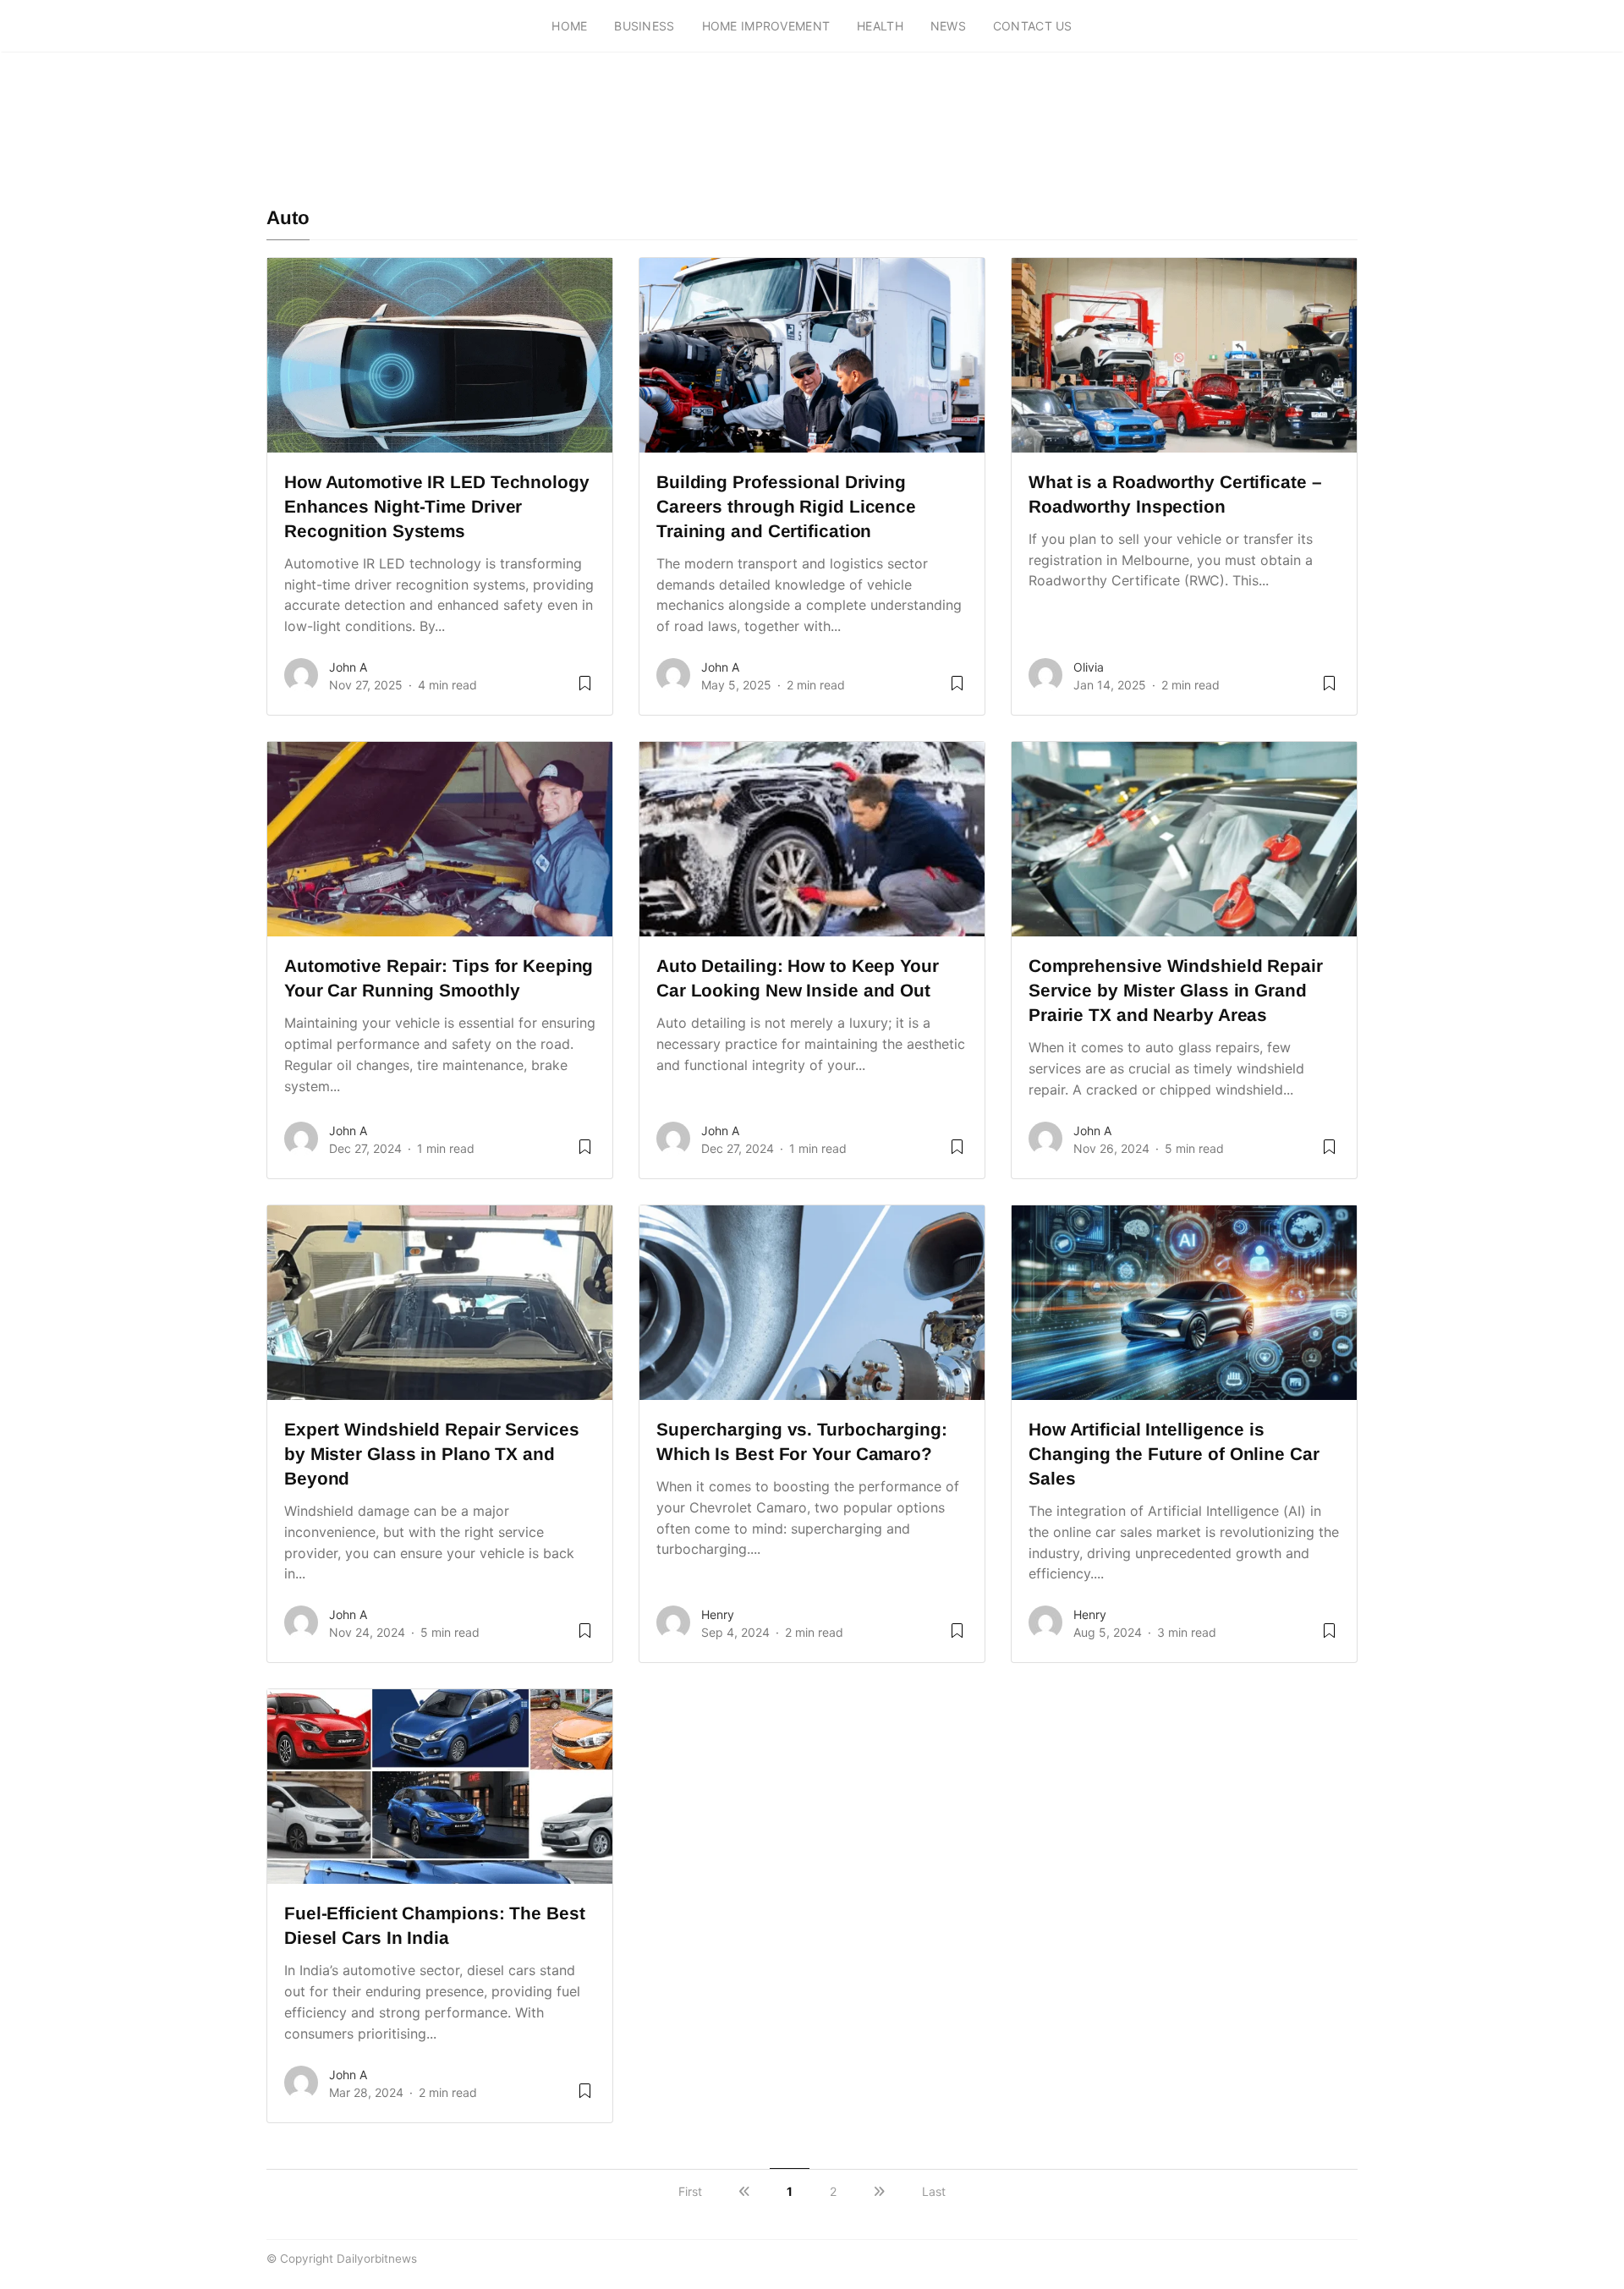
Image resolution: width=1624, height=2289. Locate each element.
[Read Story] (585, 689)
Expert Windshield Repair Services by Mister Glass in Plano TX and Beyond (432, 1454)
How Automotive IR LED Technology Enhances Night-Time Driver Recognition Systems (437, 506)
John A (348, 667)
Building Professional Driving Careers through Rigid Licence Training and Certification (786, 506)
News (948, 26)
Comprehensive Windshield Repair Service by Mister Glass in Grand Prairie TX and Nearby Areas (1176, 990)
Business (644, 26)
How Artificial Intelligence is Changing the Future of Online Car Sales (1174, 1454)
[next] (879, 2191)
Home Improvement (766, 26)
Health (880, 26)
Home (569, 26)
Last (934, 2191)
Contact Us (1033, 26)
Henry (718, 1614)
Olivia (1089, 667)
